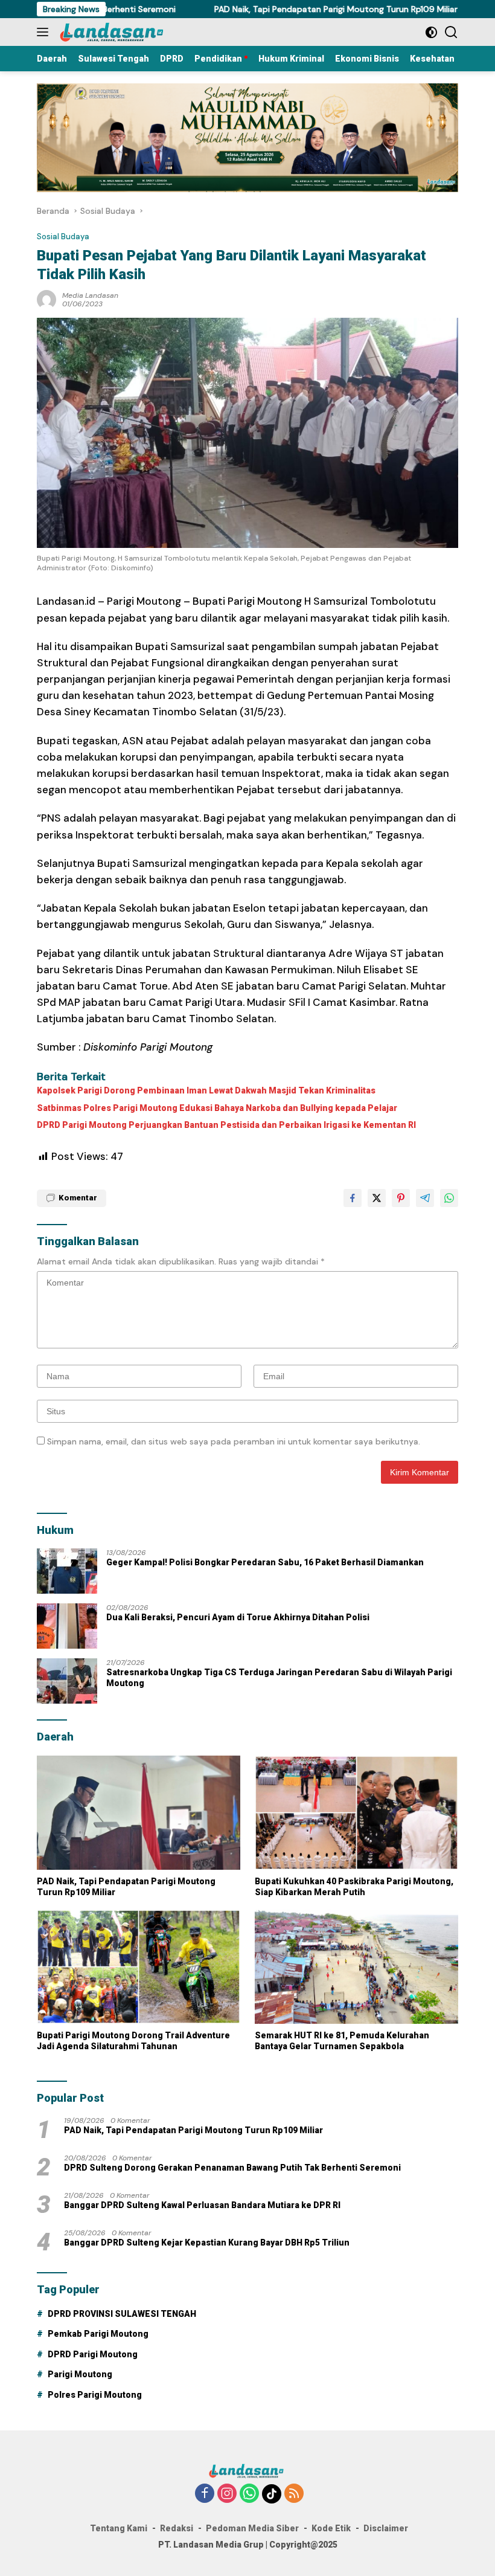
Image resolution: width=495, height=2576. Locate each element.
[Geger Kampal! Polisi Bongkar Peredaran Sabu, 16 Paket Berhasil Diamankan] (67, 1571)
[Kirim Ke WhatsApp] (449, 1198)
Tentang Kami (119, 2528)
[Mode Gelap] (431, 32)
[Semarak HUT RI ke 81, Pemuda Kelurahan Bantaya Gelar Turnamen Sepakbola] (356, 1967)
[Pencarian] (451, 32)
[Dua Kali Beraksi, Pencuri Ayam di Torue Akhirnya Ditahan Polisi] (67, 1626)
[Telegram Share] (425, 1198)
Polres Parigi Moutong (95, 2395)
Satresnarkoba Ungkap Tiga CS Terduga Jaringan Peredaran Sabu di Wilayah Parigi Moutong (279, 1678)
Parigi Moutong (80, 2374)
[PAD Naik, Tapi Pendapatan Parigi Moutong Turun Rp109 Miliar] (139, 1813)
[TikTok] (272, 2494)
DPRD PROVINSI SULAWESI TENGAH (122, 2314)
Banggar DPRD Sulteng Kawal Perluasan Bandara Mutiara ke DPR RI (202, 2205)
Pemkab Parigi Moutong (98, 2334)
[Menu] (45, 32)
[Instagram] (227, 2494)
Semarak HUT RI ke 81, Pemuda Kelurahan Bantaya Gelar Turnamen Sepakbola (342, 2041)
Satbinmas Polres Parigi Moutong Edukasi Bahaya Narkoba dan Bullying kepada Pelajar (217, 1108)
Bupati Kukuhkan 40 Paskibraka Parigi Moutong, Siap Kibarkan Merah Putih (354, 1887)
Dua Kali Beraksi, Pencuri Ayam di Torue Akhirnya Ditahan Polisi (238, 1617)
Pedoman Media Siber (252, 2528)
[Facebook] (205, 2494)
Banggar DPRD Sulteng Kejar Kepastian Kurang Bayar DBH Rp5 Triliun (207, 2243)
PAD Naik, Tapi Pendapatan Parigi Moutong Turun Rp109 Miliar (284, 9)
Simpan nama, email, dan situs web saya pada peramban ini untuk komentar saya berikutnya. (234, 1441)
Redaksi (177, 2528)
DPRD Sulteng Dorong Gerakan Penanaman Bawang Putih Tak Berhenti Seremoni (232, 2168)
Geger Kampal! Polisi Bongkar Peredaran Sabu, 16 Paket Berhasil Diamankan (265, 1562)
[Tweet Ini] (377, 1198)
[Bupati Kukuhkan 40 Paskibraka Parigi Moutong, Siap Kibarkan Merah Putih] (356, 1813)
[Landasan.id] (118, 32)
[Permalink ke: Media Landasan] (46, 299)
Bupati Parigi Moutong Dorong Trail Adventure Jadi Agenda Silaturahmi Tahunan (133, 2041)
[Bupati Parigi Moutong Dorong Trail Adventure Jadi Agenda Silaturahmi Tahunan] (139, 1967)
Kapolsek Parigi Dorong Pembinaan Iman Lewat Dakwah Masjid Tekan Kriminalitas (206, 1090)
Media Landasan (90, 295)
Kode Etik (331, 2528)
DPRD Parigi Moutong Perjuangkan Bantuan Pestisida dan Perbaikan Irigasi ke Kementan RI (226, 1125)
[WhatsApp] (249, 2494)
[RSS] (294, 2494)
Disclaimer (386, 2528)
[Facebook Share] (353, 1198)
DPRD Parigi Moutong (93, 2354)
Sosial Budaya (63, 237)
